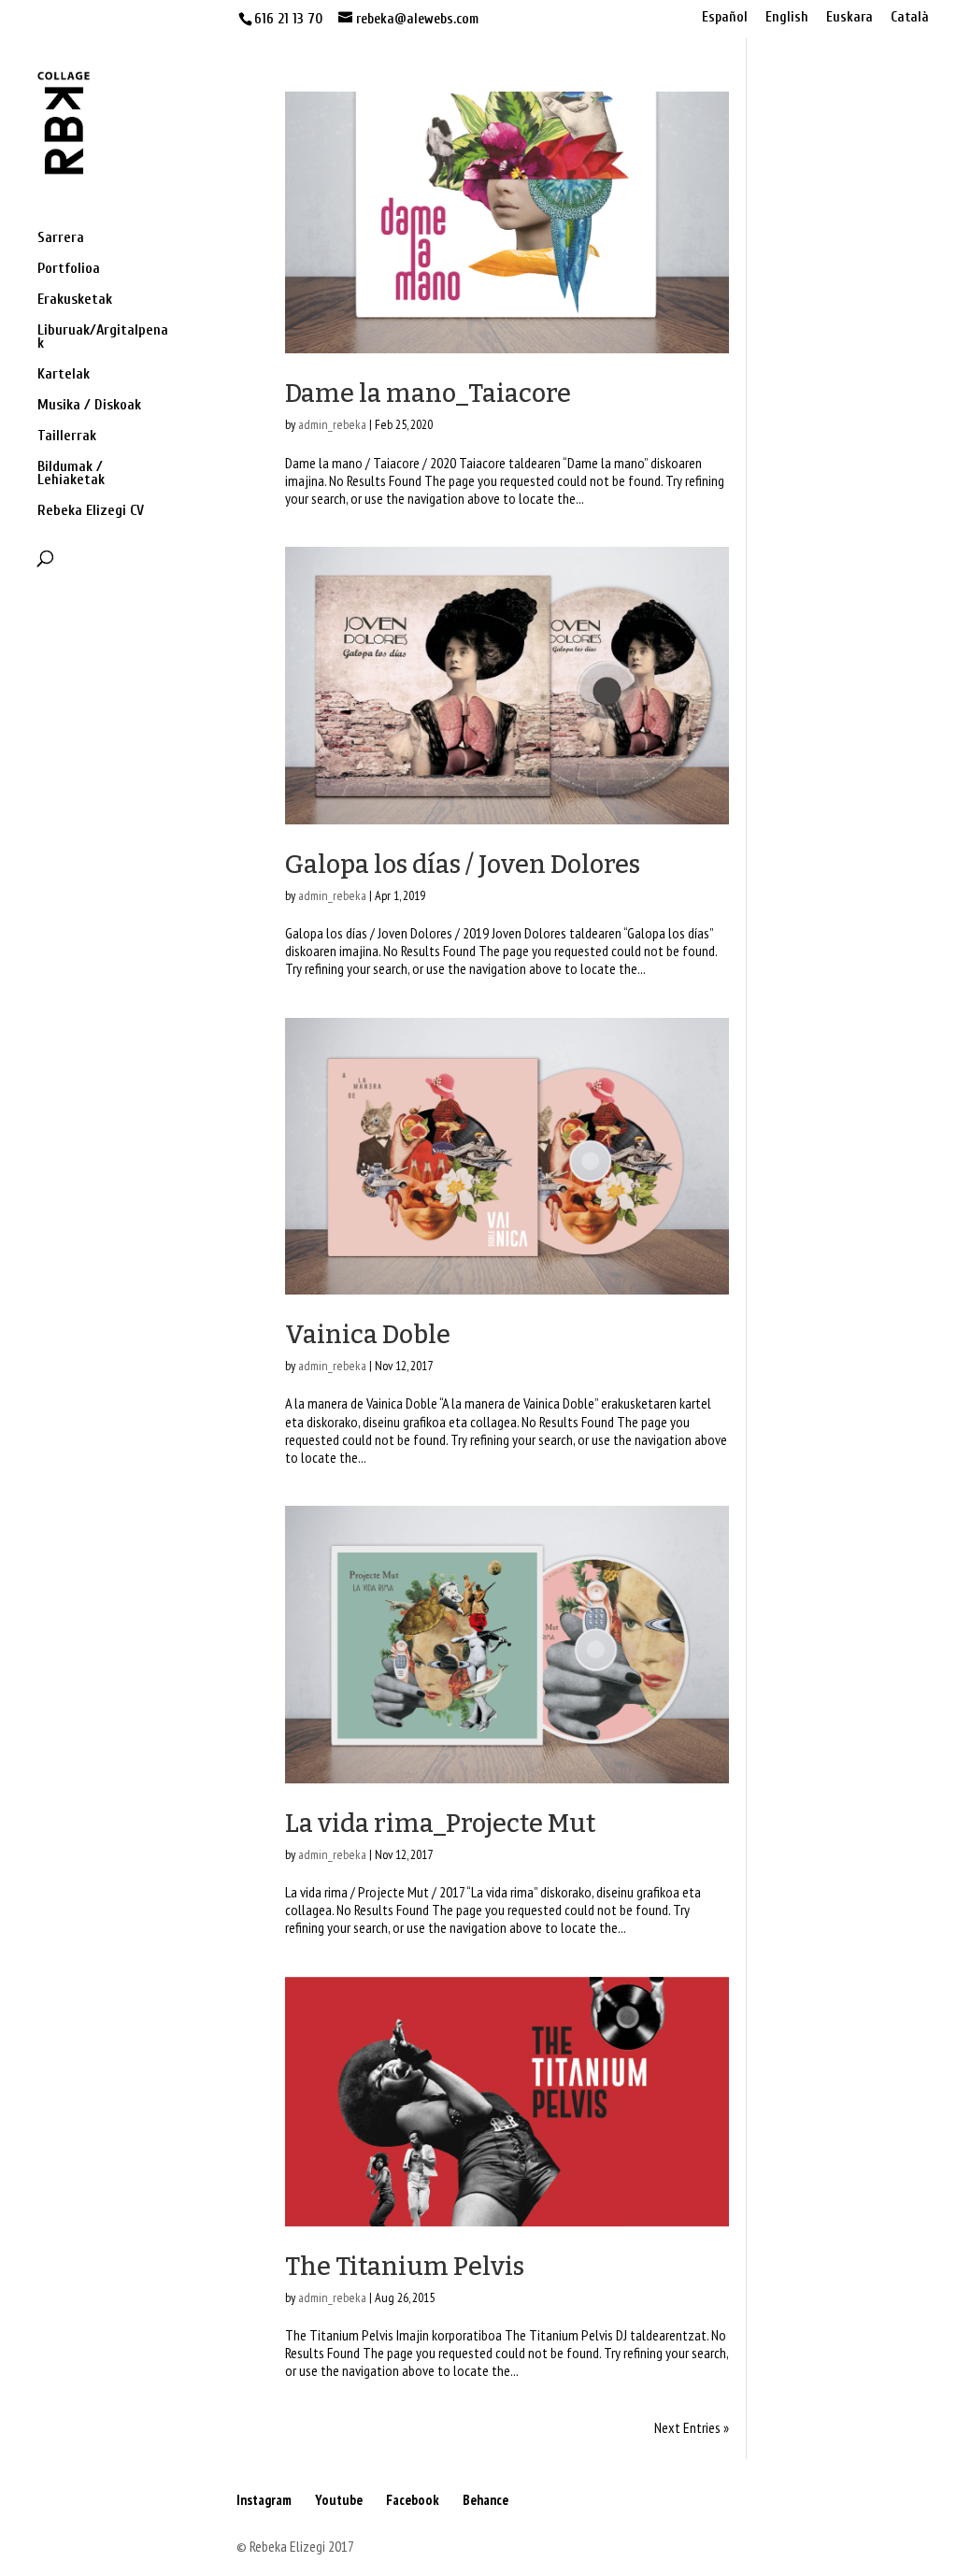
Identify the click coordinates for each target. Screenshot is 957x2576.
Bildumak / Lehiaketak (71, 474)
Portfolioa (69, 269)
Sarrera (61, 238)
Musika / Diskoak (89, 406)
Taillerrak (67, 436)
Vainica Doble (368, 1335)
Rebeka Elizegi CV (91, 511)
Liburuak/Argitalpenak (103, 337)
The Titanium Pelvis (405, 2267)
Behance (486, 2500)
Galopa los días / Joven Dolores (463, 865)
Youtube (339, 2500)
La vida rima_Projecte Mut (440, 1824)
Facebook (413, 2500)
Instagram (264, 2500)
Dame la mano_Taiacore (428, 394)
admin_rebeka (332, 424)
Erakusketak (75, 300)
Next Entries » (692, 2427)
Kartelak (64, 375)
